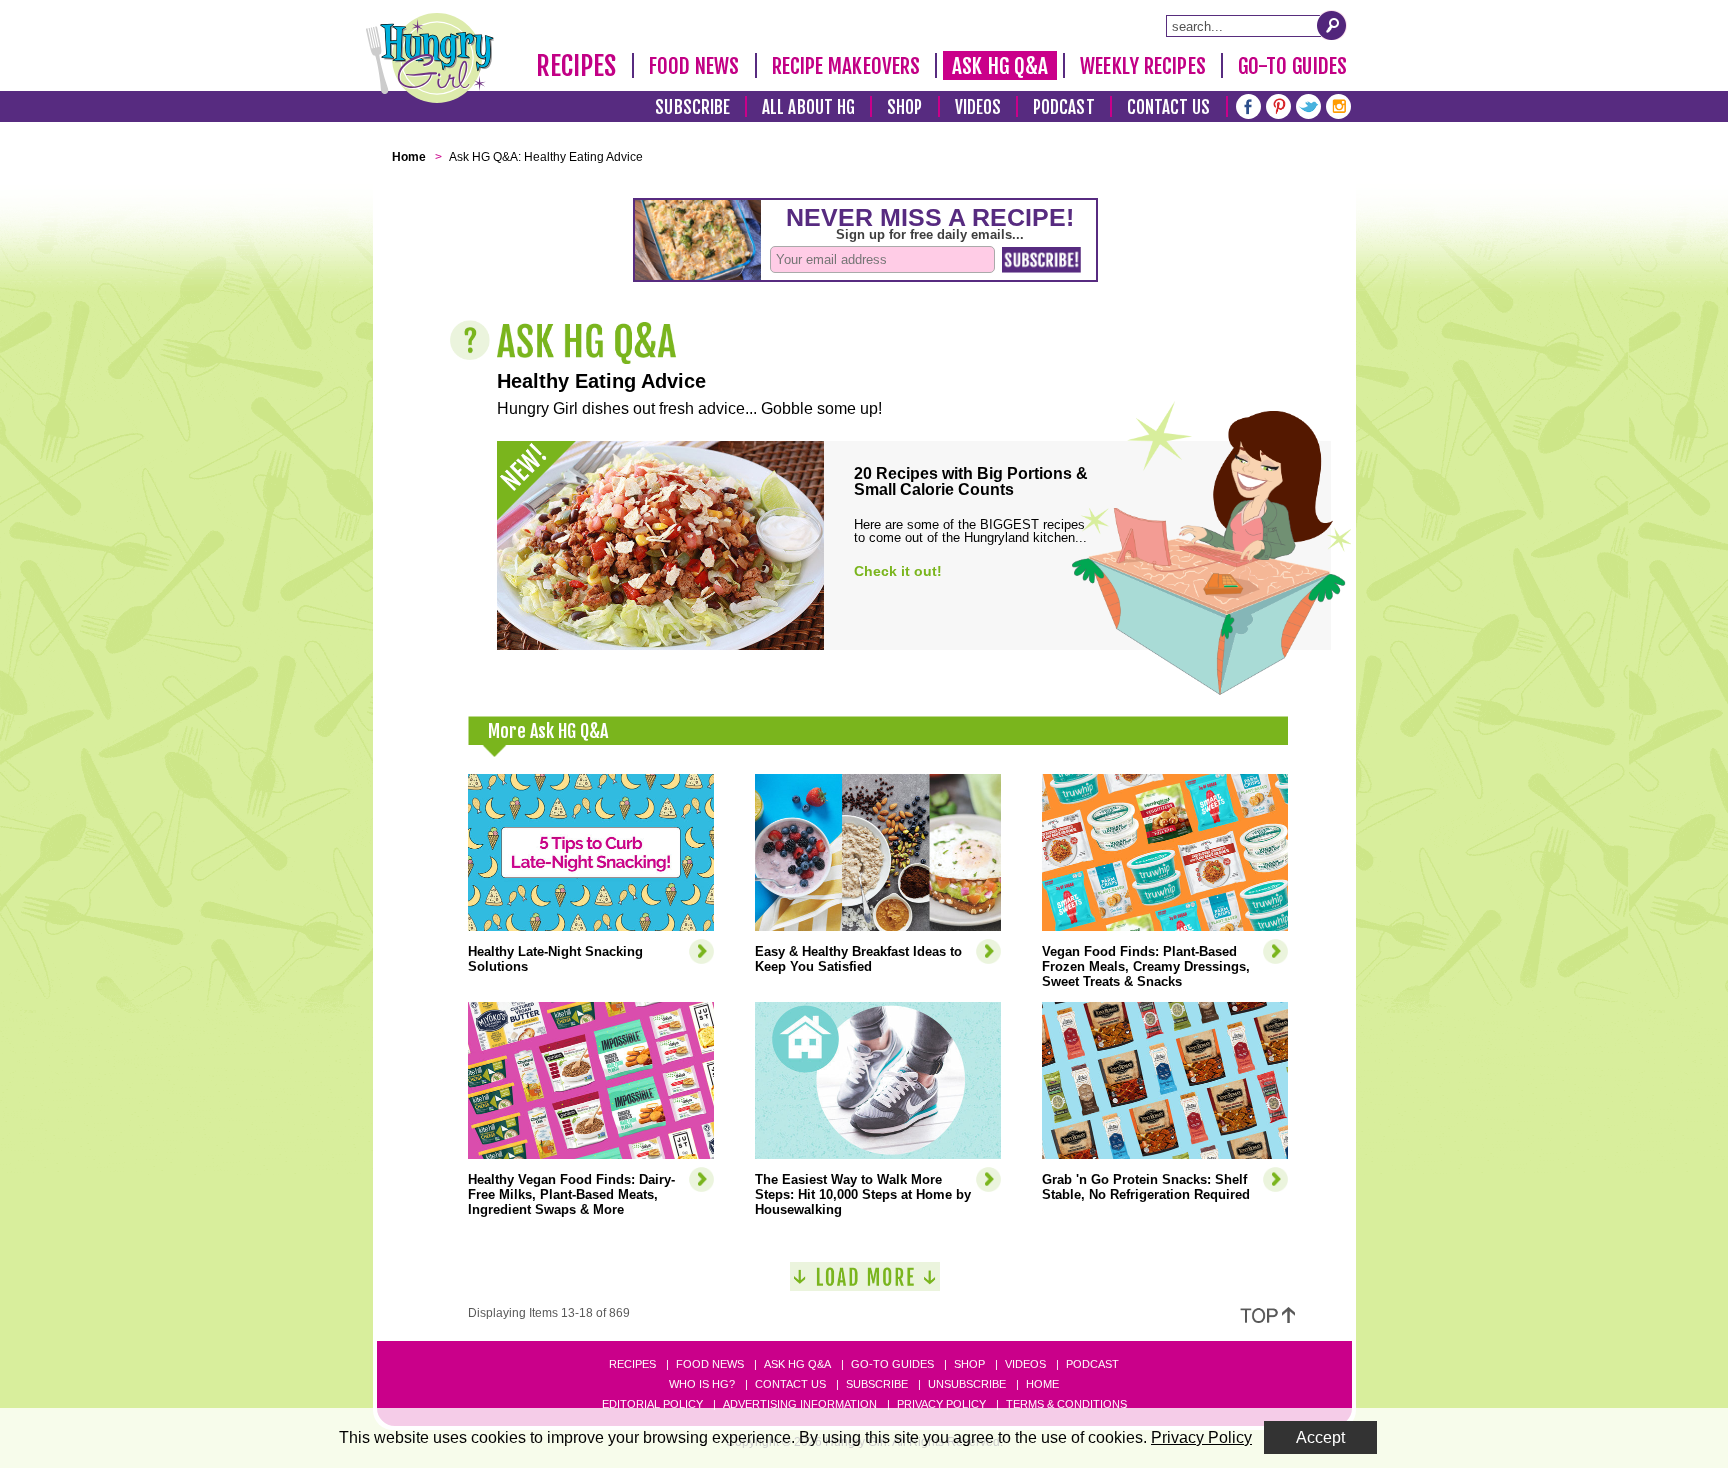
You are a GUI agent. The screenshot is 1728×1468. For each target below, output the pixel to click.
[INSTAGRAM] (1338, 104)
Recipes (576, 66)
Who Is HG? (702, 1384)
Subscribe (692, 107)
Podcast (1064, 107)
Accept (1320, 1437)
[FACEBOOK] (1248, 104)
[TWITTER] (1308, 104)
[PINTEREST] (1278, 104)
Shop (904, 107)
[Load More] (865, 1284)
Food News (694, 66)
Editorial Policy (652, 1404)
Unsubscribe (967, 1384)
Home (1042, 1384)
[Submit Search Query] (1332, 25)
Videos (978, 107)
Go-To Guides (1292, 66)
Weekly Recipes (1142, 66)
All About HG (808, 107)
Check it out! (898, 571)
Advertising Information (800, 1404)
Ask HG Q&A (1000, 66)
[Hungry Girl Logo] (430, 58)
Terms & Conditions (1066, 1404)
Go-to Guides (892, 1364)
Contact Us (1169, 107)
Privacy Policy (941, 1404)
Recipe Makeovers (846, 66)
